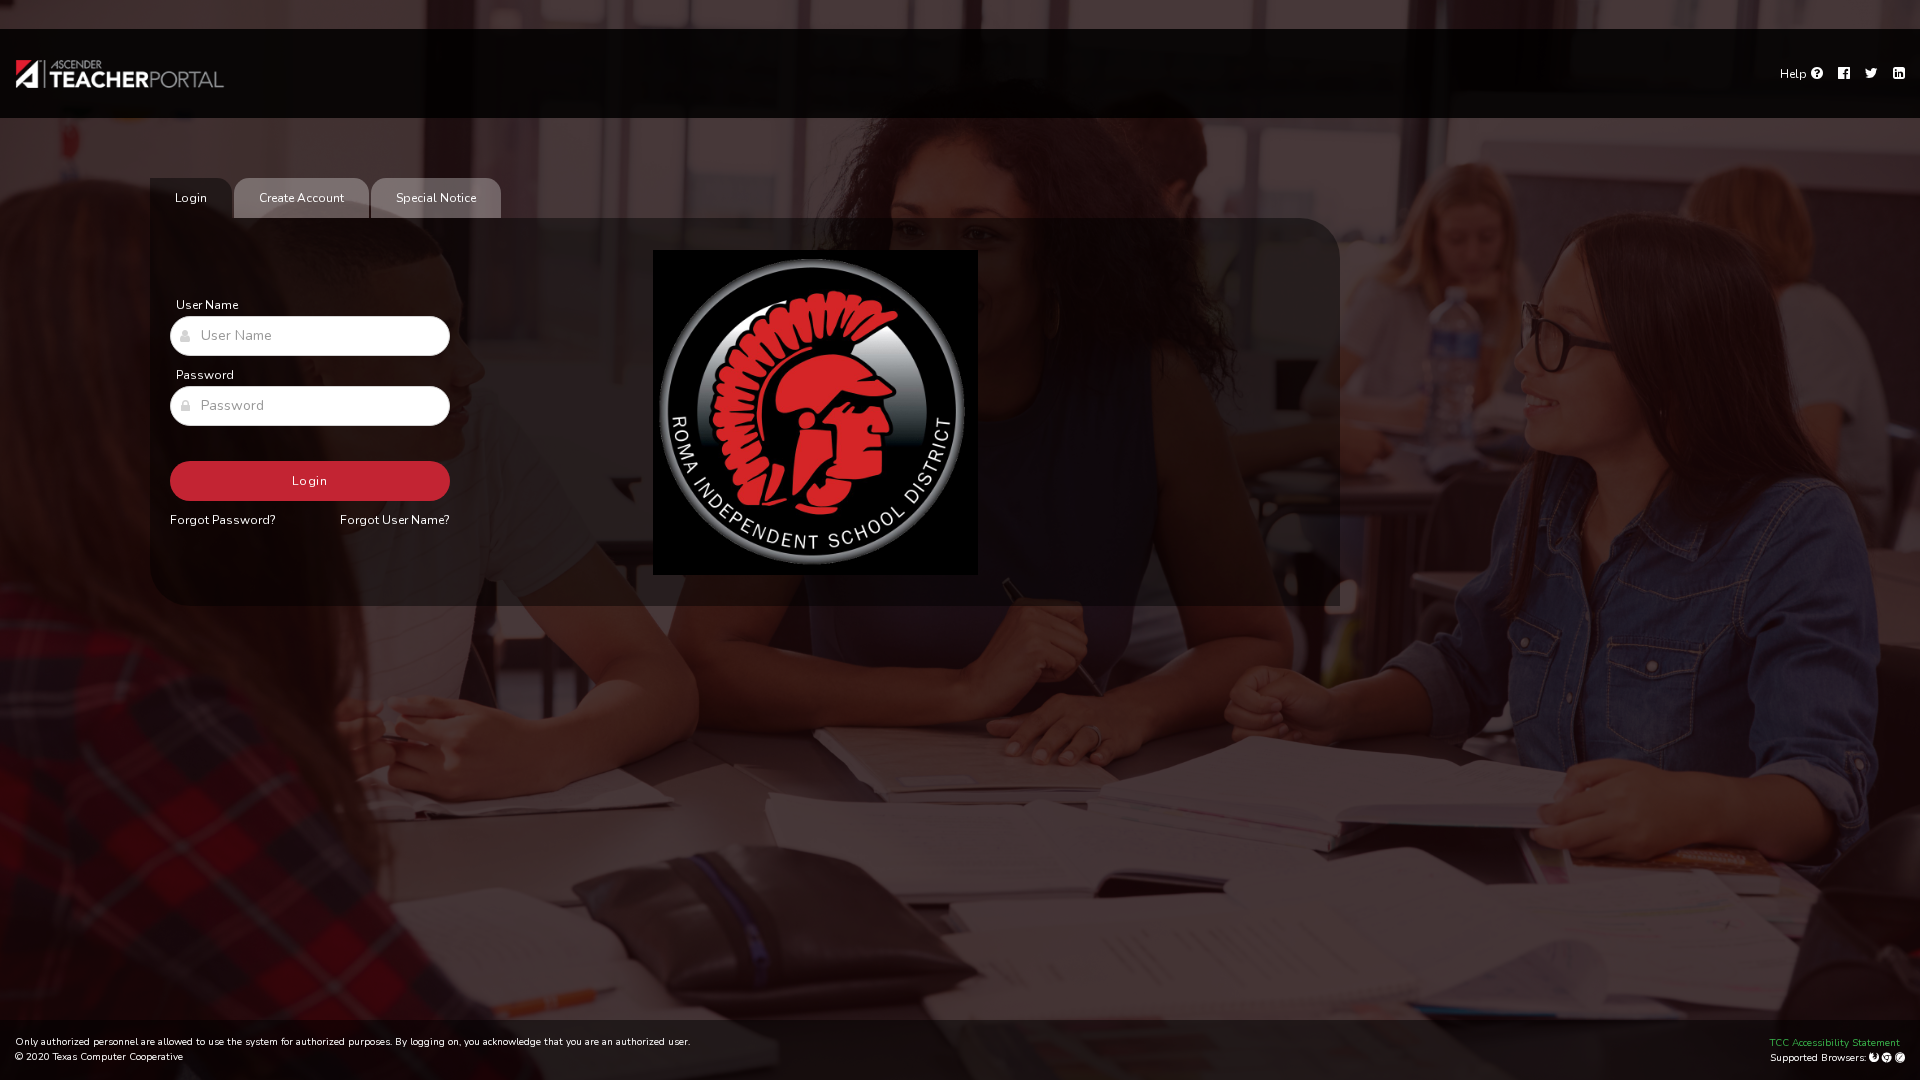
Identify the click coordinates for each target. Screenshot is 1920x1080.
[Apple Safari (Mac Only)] (1900, 1058)
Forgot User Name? (395, 520)
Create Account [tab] (301, 198)
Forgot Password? (223, 520)
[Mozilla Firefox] (1875, 1058)
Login (310, 481)
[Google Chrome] (1888, 1058)
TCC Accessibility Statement (1835, 1043)
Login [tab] (191, 198)
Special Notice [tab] (436, 198)
